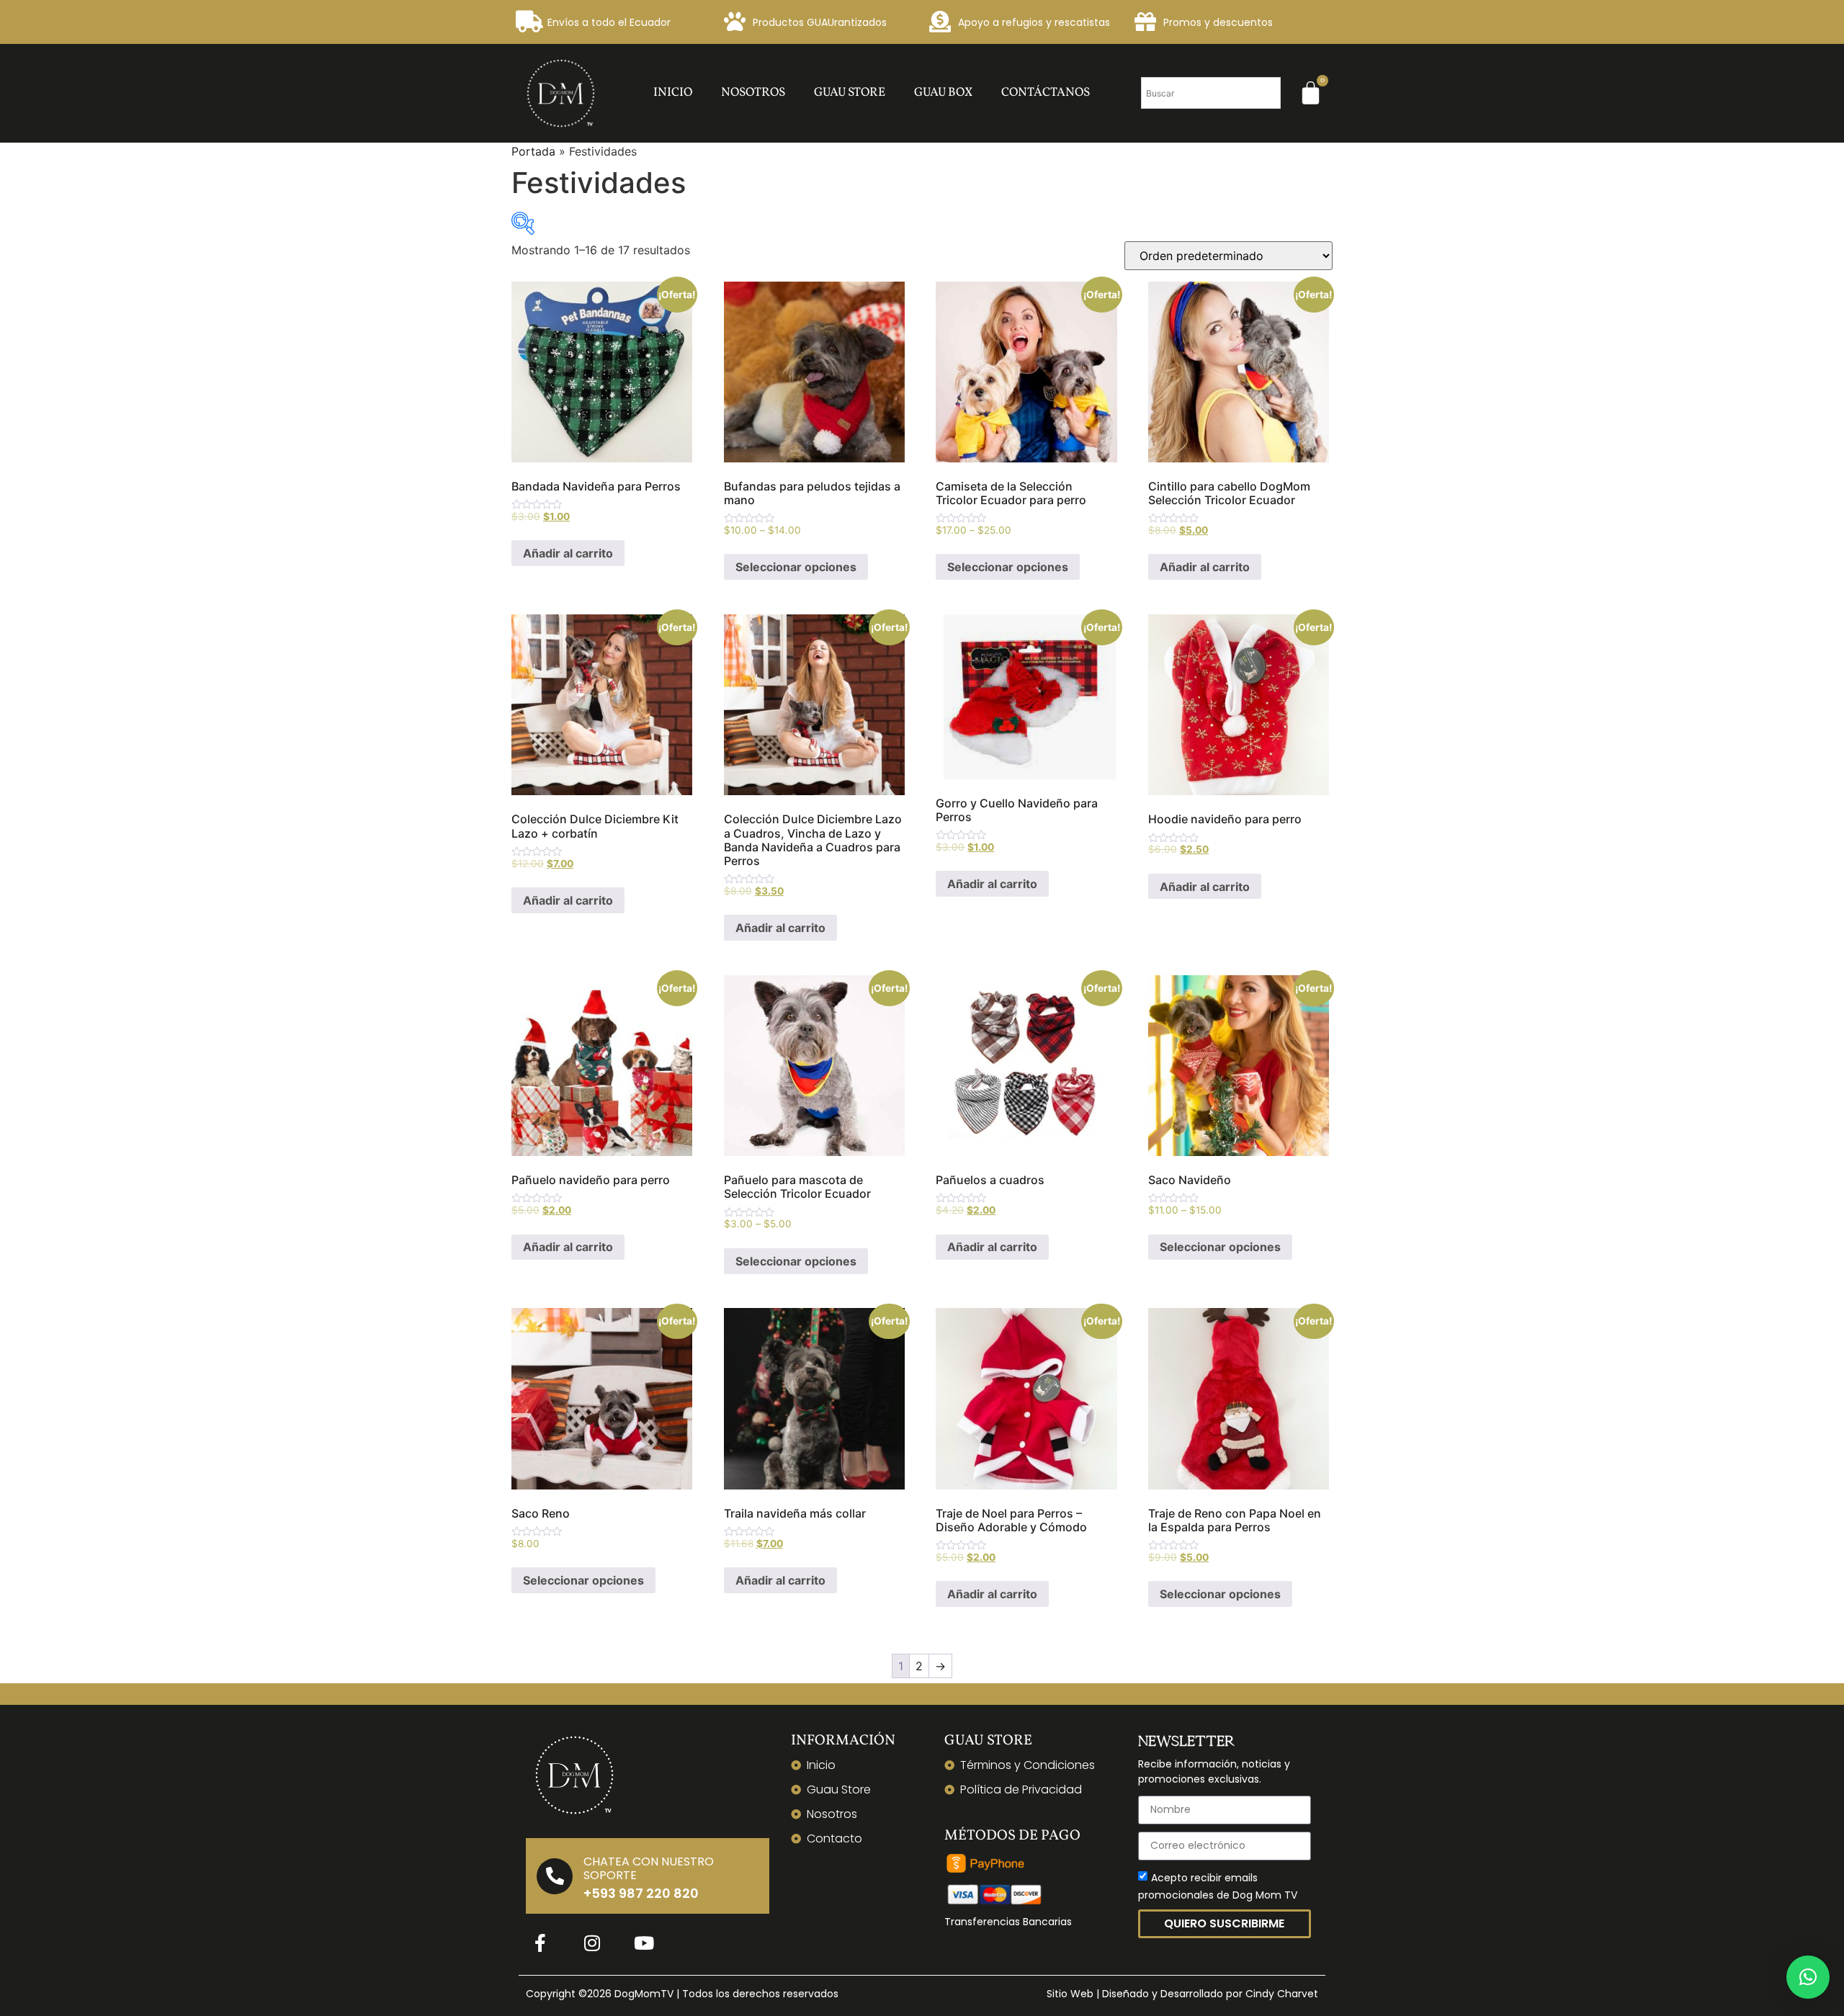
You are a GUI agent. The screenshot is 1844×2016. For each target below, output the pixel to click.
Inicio (673, 93)
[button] (1808, 1977)
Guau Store (850, 93)
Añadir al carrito (568, 553)
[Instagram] (592, 1943)
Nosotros (753, 93)
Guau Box (943, 93)
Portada (533, 151)
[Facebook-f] (540, 1943)
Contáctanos (1046, 93)
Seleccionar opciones (796, 567)
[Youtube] (644, 1943)
